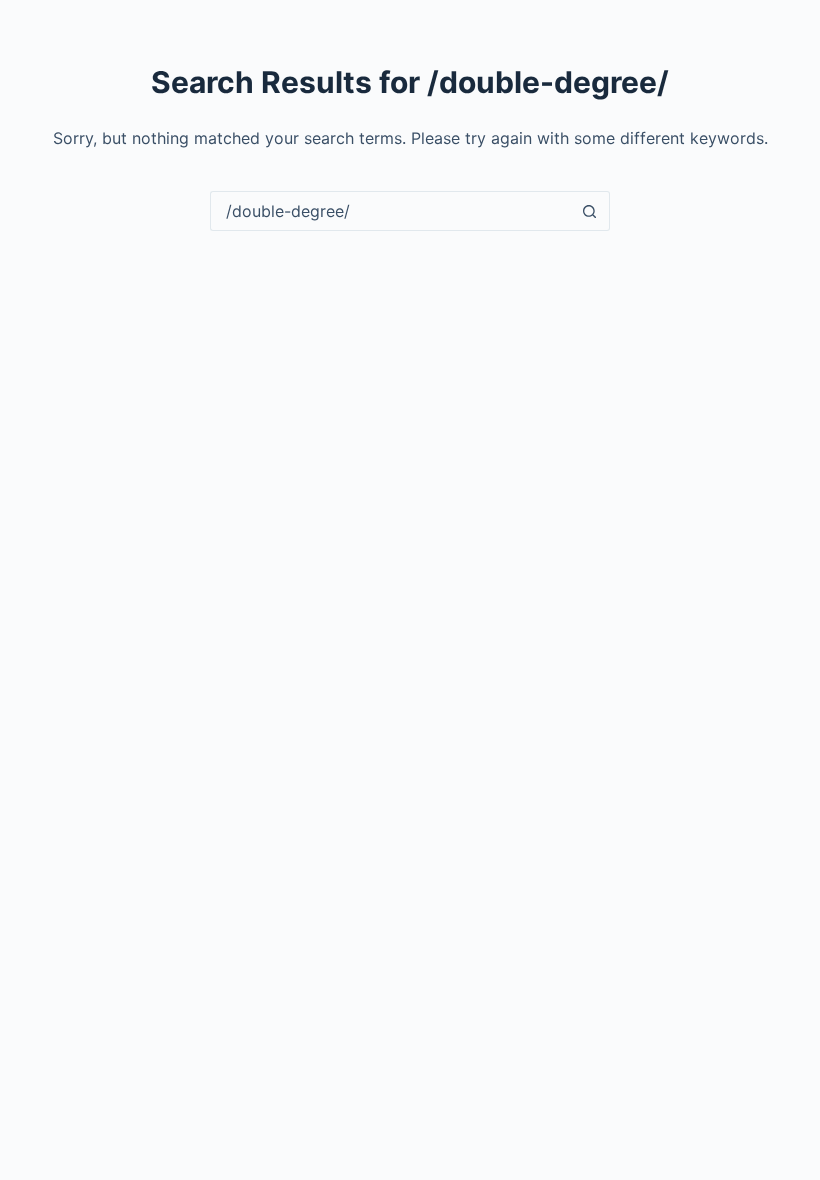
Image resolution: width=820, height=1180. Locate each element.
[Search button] (590, 211)
